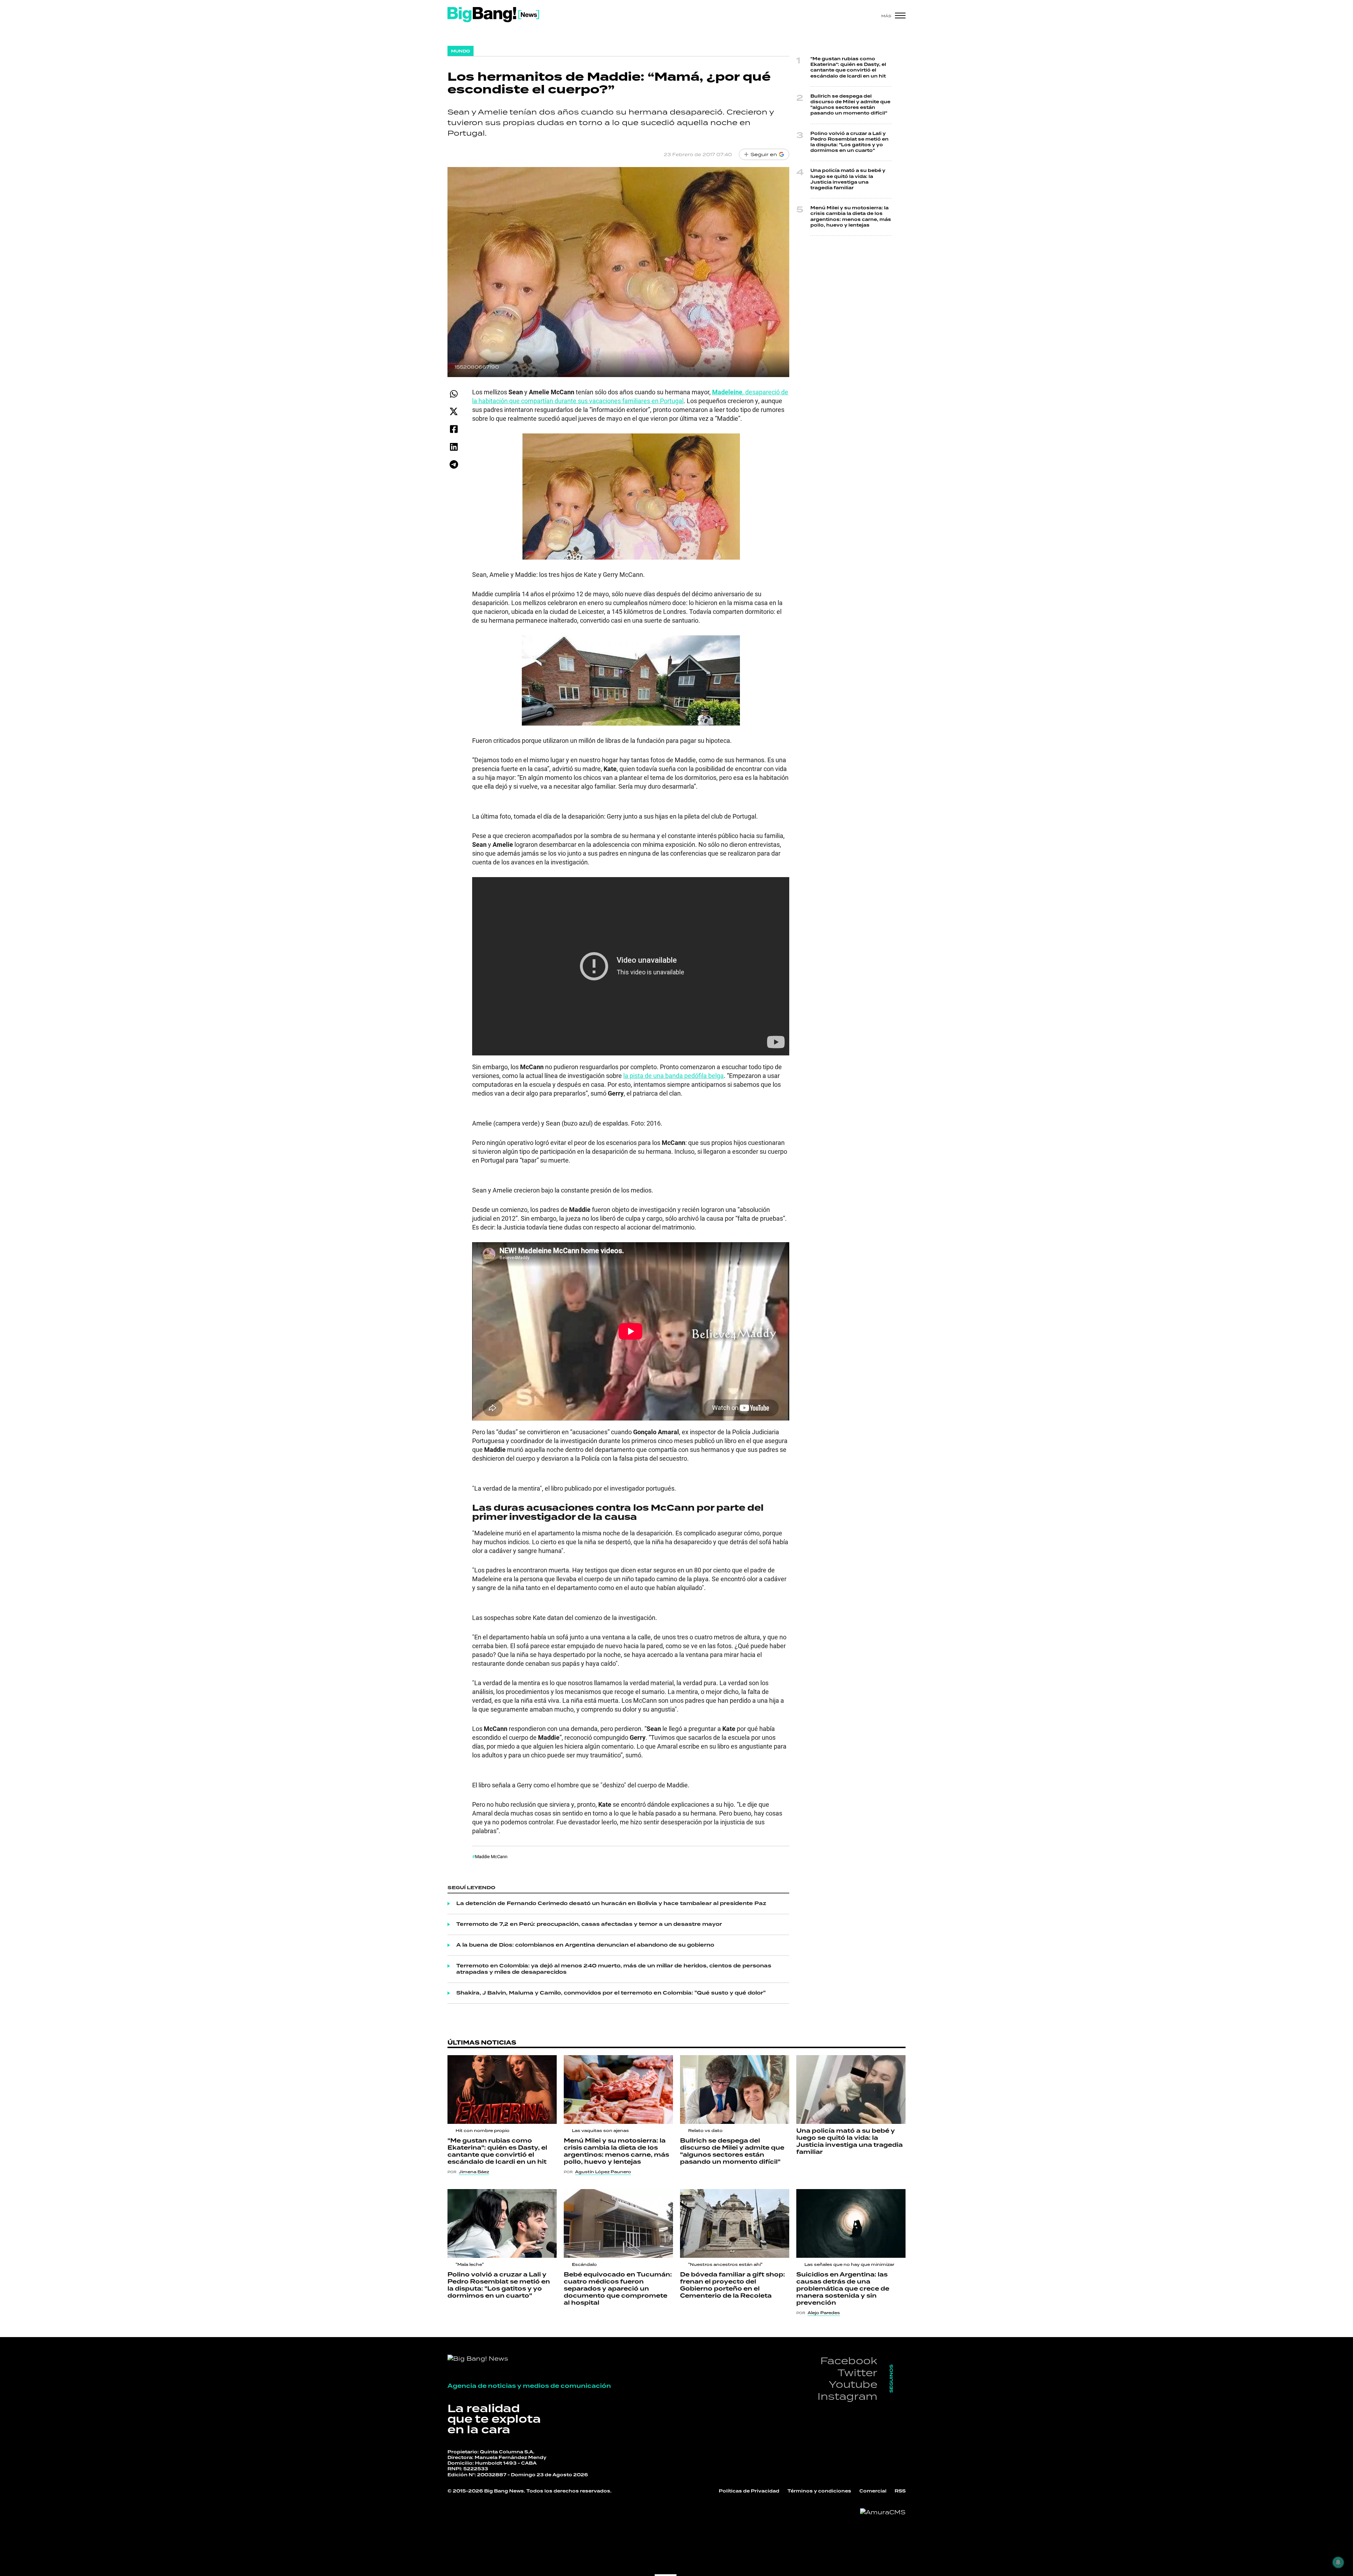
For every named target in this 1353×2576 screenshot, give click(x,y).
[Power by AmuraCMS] (883, 2512)
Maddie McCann (491, 1856)
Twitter (857, 2372)
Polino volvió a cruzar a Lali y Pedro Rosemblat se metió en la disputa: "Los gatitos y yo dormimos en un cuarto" (850, 142)
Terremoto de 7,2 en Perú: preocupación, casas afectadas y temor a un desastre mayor (589, 1924)
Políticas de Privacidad (749, 2491)
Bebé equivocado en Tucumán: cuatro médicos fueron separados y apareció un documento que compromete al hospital (618, 2289)
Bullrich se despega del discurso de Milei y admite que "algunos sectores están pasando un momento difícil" (850, 105)
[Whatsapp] (454, 394)
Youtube (853, 2384)
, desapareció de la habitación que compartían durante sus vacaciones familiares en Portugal (630, 396)
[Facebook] (454, 429)
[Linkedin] (454, 447)
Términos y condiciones (819, 2491)
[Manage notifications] (1338, 2562)
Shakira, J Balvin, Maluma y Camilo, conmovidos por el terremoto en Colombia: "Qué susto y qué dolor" (611, 1993)
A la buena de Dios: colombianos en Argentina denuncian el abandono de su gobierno (585, 1945)
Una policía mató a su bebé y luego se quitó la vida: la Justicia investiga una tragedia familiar (848, 179)
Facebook (849, 2361)
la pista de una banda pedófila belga (674, 1076)
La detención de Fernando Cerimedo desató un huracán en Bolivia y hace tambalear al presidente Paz (611, 1904)
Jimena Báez (474, 2172)
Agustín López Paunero (603, 2172)
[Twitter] (454, 411)
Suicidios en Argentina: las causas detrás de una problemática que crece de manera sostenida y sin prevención (843, 2289)
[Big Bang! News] (493, 15)
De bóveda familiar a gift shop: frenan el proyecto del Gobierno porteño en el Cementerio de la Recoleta (733, 2285)
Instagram (847, 2396)
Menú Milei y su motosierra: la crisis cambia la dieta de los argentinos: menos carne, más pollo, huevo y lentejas (851, 217)
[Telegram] (454, 464)
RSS (900, 2491)
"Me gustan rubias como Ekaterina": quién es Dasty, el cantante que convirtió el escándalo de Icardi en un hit (848, 68)
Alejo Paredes (824, 2313)
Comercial (873, 2491)
